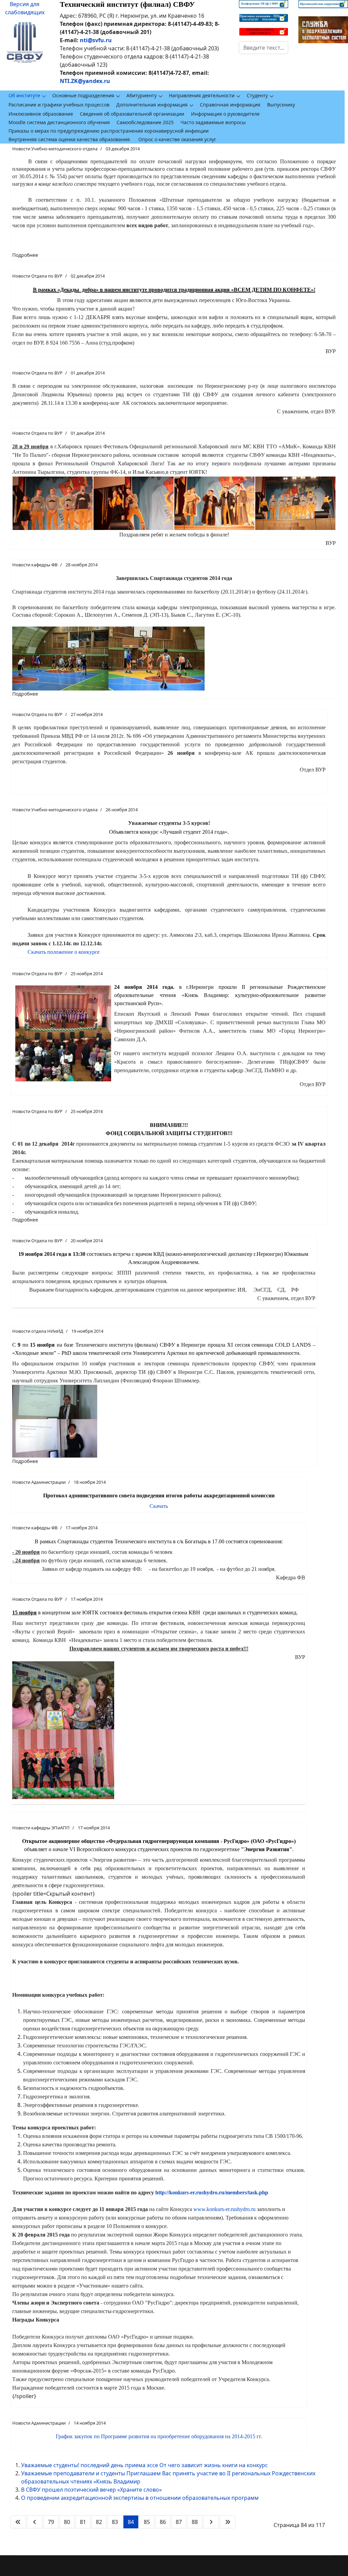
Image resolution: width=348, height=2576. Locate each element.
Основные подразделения (83, 95)
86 (163, 2522)
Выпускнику (281, 105)
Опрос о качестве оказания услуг (177, 139)
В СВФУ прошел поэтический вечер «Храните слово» (91, 2490)
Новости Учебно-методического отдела (55, 149)
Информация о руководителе (225, 114)
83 (115, 2522)
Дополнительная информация (152, 105)
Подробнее (25, 255)
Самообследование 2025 (145, 122)
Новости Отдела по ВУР (37, 276)
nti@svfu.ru (96, 40)
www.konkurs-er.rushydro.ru (224, 2209)
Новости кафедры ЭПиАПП (41, 1828)
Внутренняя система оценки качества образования (69, 139)
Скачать (159, 1506)
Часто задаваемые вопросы (213, 122)
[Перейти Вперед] (211, 2522)
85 (147, 2522)
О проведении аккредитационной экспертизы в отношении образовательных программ (140, 2498)
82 (99, 2522)
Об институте (24, 95)
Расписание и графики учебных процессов (59, 105)
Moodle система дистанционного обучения (59, 122)
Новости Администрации (39, 1482)
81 (83, 2522)
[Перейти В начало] (18, 2522)
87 (179, 2522)
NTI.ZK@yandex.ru (85, 81)
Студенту (257, 95)
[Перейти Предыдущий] (35, 2522)
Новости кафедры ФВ (35, 565)
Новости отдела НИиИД (38, 1331)
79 (51, 2522)
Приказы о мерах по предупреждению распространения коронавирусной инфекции (109, 131)
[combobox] (264, 48)
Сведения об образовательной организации (132, 114)
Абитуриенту (142, 95)
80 (67, 2522)
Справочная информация (230, 105)
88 (195, 2522)
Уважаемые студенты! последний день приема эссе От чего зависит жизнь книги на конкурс (144, 2465)
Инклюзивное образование (41, 114)
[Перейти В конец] (228, 2522)
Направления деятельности (202, 95)
